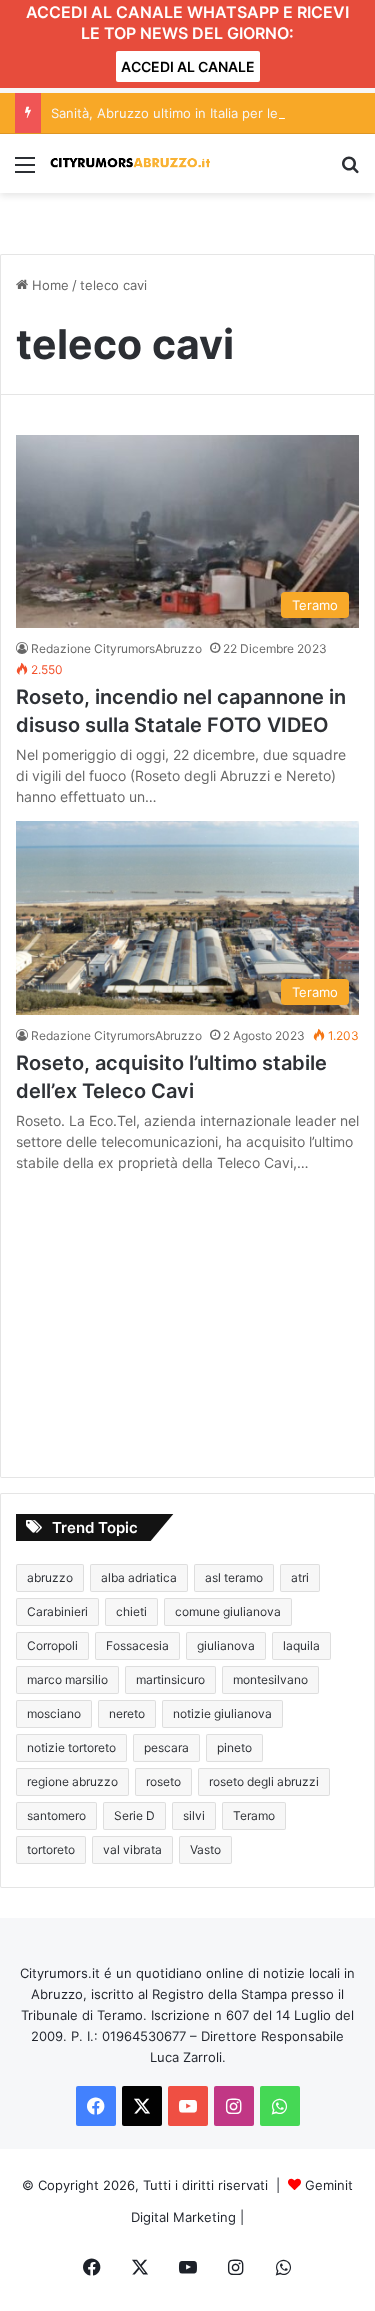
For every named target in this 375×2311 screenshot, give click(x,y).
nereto (127, 1713)
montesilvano (270, 1679)
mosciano (54, 1713)
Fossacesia (137, 1645)
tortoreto (51, 1849)
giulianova (226, 1645)
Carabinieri (57, 1611)
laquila (301, 1645)
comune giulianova (228, 1611)
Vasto (205, 1849)
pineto (234, 1747)
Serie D (134, 1815)
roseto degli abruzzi (264, 1781)
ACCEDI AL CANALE (188, 66)
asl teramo (234, 1577)
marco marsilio (67, 1679)
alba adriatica (139, 1577)
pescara (166, 1747)
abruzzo (50, 1577)
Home (48, 285)
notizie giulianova (222, 1713)
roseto (163, 1781)
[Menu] (25, 171)
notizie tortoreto (71, 1747)
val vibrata (132, 1849)
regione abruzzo (72, 1781)
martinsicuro (170, 1679)
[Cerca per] (350, 171)
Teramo (254, 1815)
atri (300, 1577)
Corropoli (52, 1645)
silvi (194, 1815)
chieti (131, 1611)
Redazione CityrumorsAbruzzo (116, 648)
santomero (56, 1815)
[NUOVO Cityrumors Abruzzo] (130, 163)
